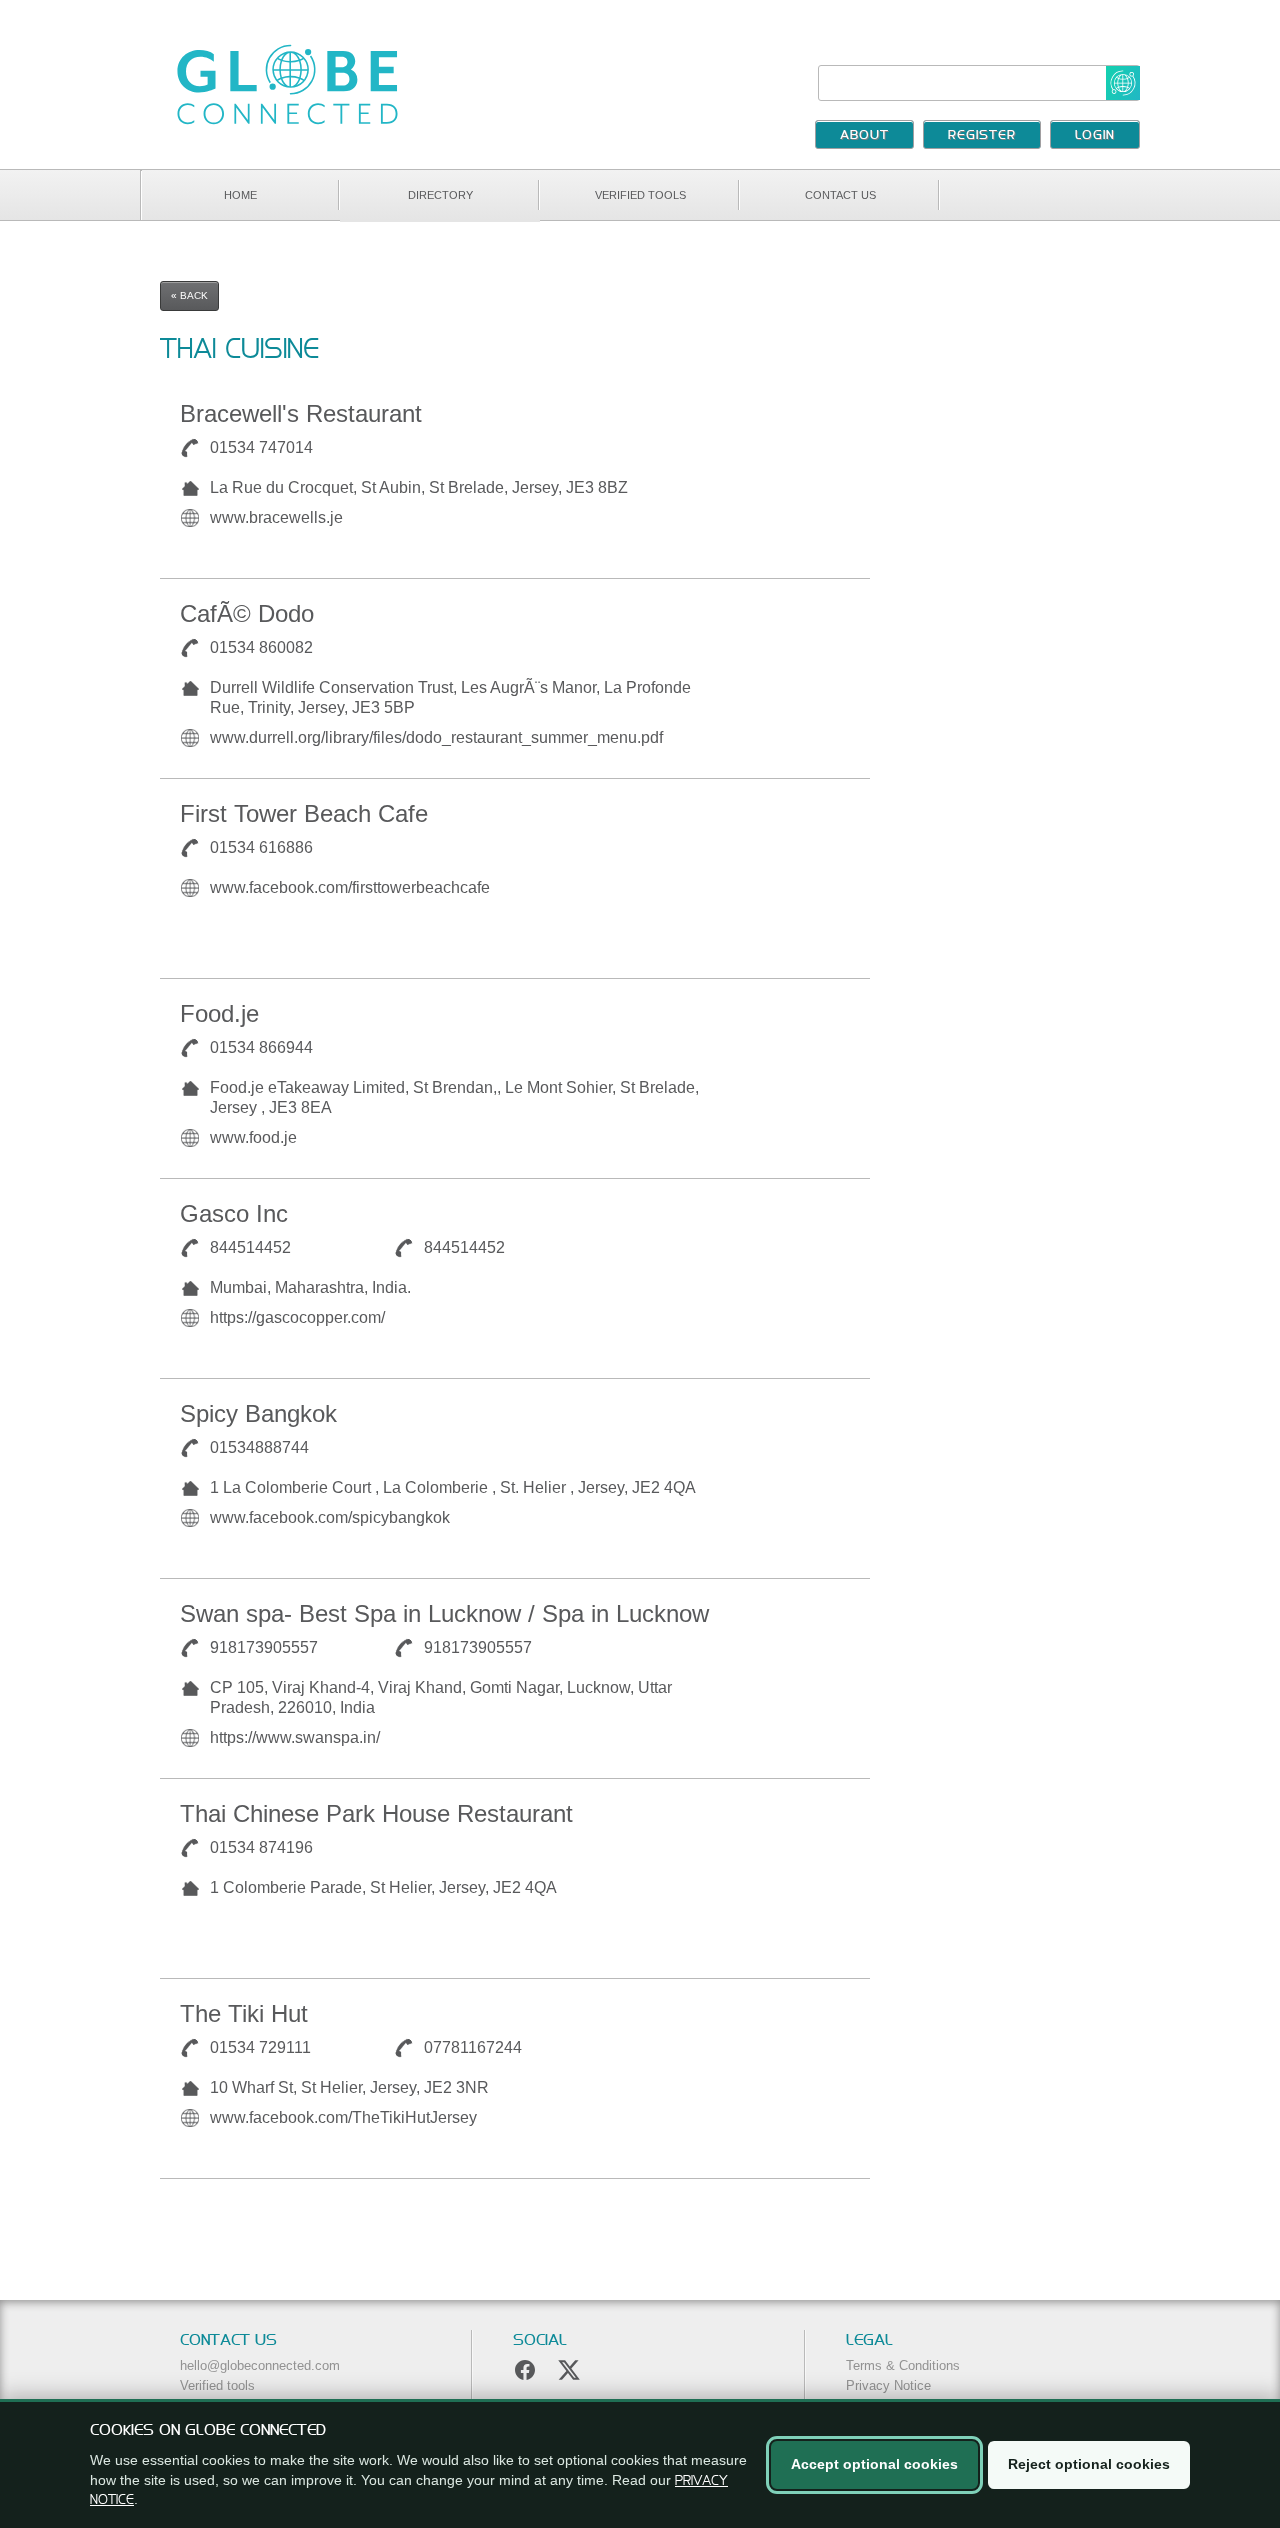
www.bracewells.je (276, 517)
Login (1095, 136)
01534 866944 (261, 1047)
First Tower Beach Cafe (304, 813)
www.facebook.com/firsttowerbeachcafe (350, 887)
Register (982, 136)
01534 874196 (261, 1847)
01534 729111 (260, 2047)
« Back (189, 295)
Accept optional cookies (874, 2464)
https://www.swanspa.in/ (295, 1737)
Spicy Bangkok (258, 1413)
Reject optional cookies (1089, 2464)
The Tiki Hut (244, 2013)
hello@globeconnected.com (260, 2365)
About (864, 136)
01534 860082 (261, 647)
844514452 (250, 1247)
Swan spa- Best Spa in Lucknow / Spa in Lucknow (444, 1613)
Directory (440, 195)
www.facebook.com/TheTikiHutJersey (343, 2117)
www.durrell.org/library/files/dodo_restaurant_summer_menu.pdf (436, 737)
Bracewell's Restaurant (301, 413)
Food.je (219, 1013)
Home (240, 195)
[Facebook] (525, 2370)
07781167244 (473, 2047)
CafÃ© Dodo (247, 613)
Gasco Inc (234, 1213)
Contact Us (840, 195)
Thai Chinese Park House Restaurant (376, 1813)
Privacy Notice (888, 2385)
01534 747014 (261, 447)
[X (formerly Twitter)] (569, 2370)
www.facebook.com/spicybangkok (330, 1517)
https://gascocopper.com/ (297, 1317)
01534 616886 (261, 847)
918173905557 (264, 1647)
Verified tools (640, 195)
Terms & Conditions (903, 2365)
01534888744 (259, 1447)
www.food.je (253, 1137)
